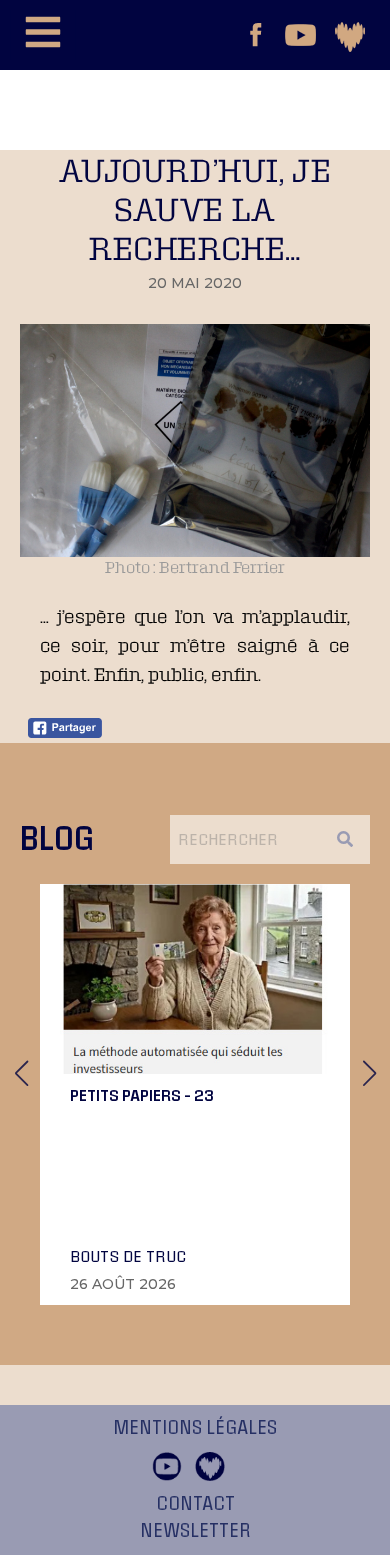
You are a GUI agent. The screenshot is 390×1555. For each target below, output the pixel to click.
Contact (195, 1504)
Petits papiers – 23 (142, 1095)
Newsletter (195, 1531)
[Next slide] (369, 1073)
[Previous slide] (21, 1073)
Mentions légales (195, 1428)
